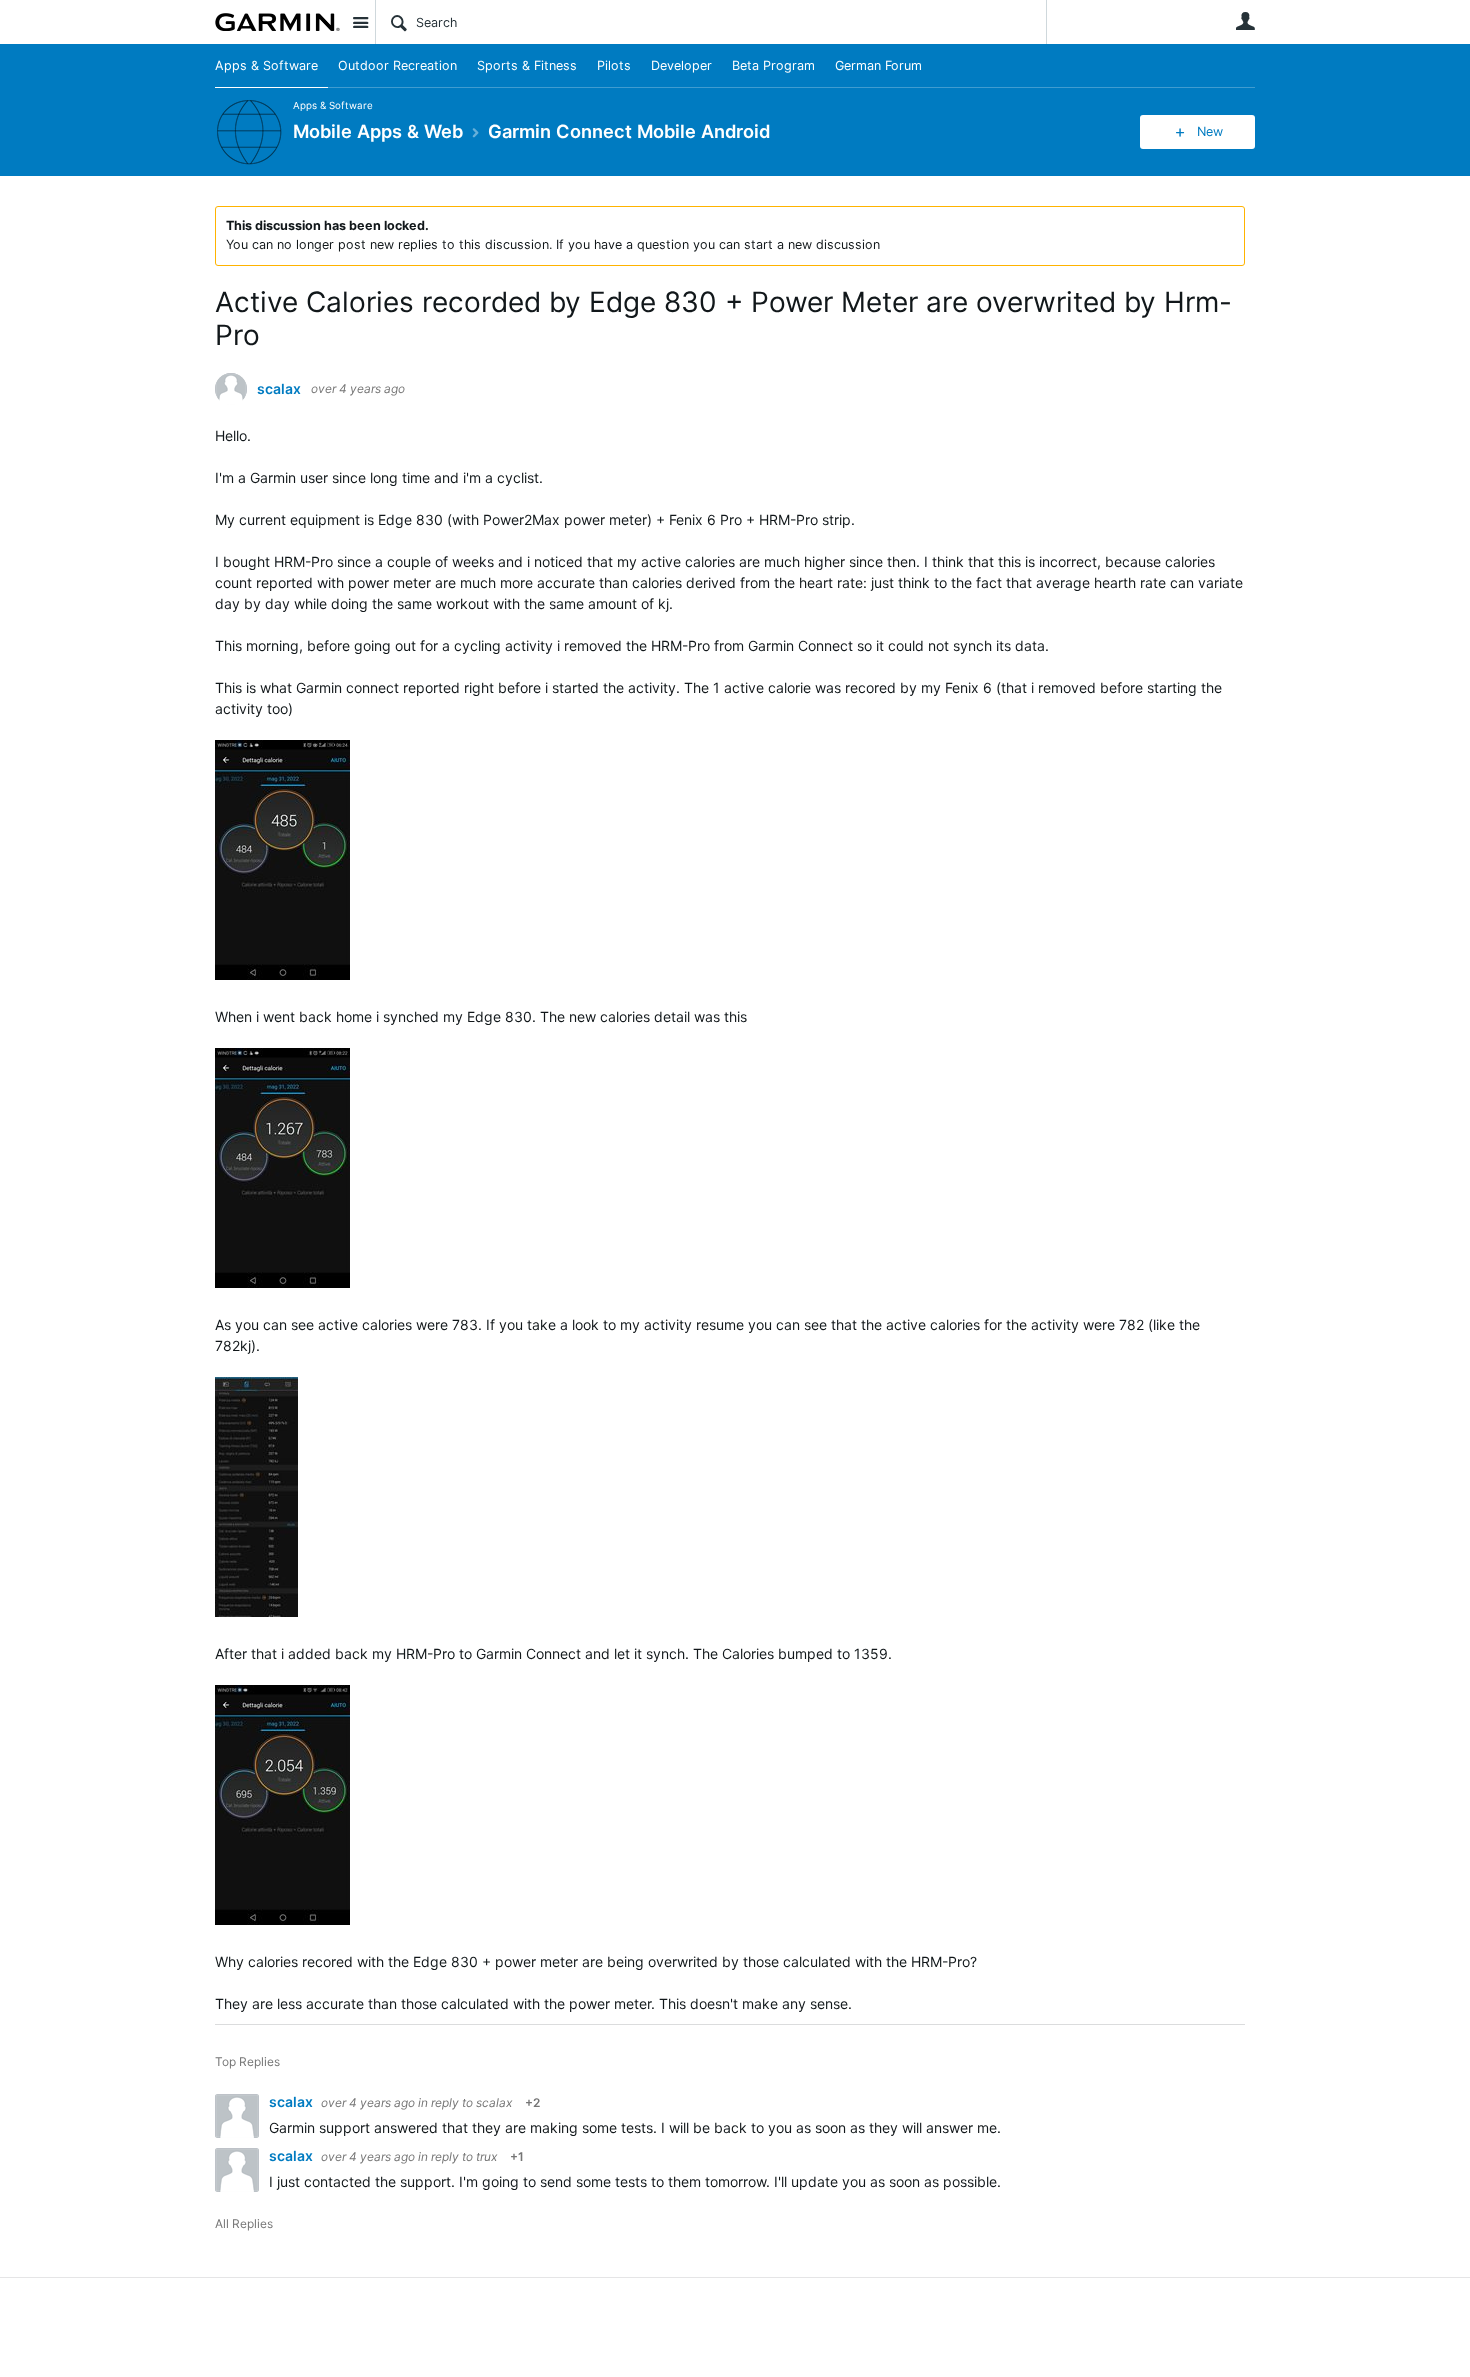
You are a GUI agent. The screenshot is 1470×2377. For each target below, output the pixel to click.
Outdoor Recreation (397, 65)
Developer (681, 65)
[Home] (277, 22)
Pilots (614, 65)
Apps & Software (266, 65)
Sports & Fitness (527, 65)
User (1245, 21)
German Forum (878, 65)
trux (486, 2156)
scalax (279, 389)
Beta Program (773, 65)
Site (360, 22)
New (1210, 131)
